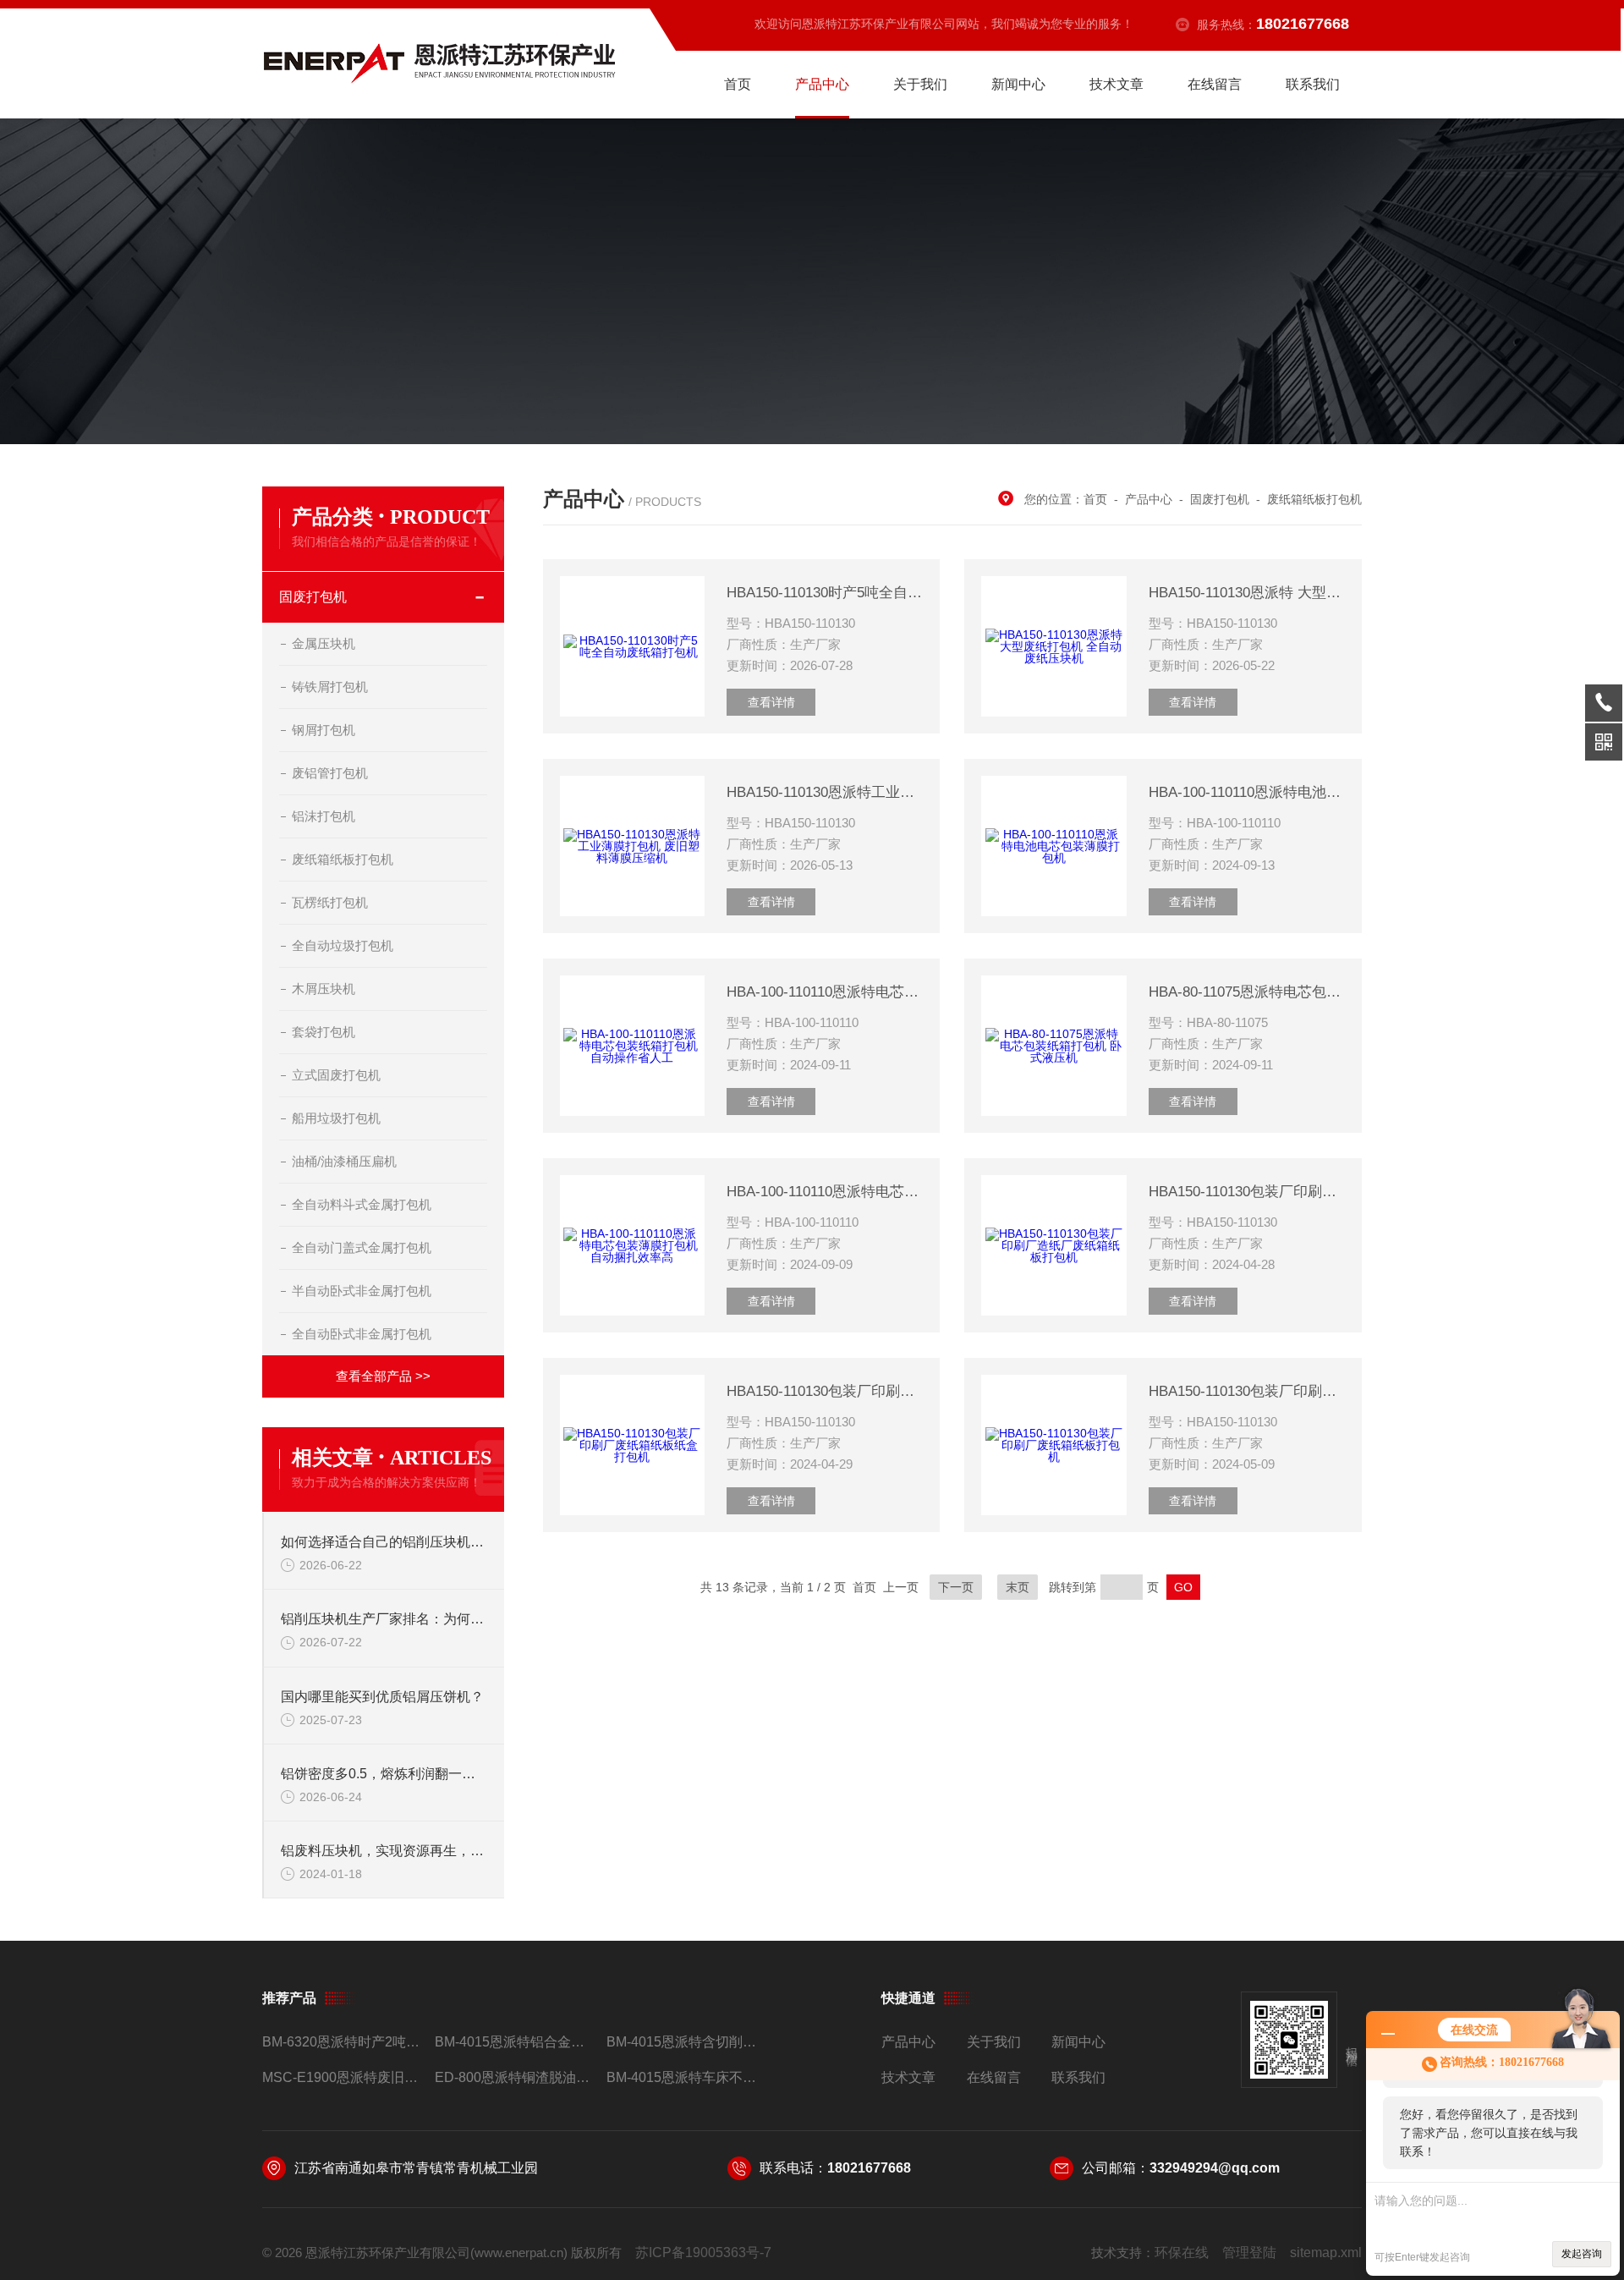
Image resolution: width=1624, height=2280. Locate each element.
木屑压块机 (324, 989)
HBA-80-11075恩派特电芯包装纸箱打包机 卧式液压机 (1247, 992)
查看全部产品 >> (383, 1376)
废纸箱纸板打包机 (343, 859)
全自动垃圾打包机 (343, 945)
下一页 (956, 1587)
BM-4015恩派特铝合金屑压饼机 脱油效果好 (514, 2042)
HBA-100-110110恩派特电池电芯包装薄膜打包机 (1247, 792)
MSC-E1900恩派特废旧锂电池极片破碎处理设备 (341, 2077)
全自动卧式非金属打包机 (362, 1334)
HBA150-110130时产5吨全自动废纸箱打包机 (825, 593)
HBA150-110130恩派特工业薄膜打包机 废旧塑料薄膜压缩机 (825, 792)
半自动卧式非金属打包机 (362, 1291)
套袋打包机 (324, 1032)
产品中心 (822, 84)
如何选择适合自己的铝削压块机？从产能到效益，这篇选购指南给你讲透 (384, 1542)
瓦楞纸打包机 (330, 902)
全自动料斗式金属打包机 (362, 1204)
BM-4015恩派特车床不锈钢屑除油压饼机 (686, 2077)
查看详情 (771, 702)
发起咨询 (1582, 2254)
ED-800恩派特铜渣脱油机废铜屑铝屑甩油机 (514, 2077)
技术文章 (1116, 84)
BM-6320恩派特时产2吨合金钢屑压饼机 (341, 2042)
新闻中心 (1018, 84)
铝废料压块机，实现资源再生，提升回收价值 (384, 1851)
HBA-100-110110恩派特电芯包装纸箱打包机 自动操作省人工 (825, 992)
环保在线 (1182, 2253)
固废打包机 (313, 597)
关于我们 (920, 84)
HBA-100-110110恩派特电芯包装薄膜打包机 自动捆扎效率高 (825, 1192)
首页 (738, 84)
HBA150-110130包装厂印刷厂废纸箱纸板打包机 (1247, 1391)
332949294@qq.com (1215, 2168)
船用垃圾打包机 (336, 1118)
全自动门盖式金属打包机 (362, 1247)
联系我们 (1313, 84)
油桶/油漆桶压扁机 (344, 1161)
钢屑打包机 (324, 730)
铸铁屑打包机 (330, 687)
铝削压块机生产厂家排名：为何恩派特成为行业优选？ (384, 1619)
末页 (1018, 1587)
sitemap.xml (1326, 2253)
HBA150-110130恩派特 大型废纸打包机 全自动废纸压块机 (1247, 593)
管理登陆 (1249, 2253)
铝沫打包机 (324, 816)
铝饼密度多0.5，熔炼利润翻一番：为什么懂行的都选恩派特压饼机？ (384, 1774)
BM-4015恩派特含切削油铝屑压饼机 (686, 2042)
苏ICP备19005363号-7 (703, 2253)
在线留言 (1215, 84)
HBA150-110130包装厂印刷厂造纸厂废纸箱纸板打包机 (1247, 1192)
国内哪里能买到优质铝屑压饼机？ (382, 1697)
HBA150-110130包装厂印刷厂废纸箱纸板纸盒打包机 (825, 1391)
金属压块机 (324, 643)
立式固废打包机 (336, 1075)
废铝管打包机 (330, 773)
